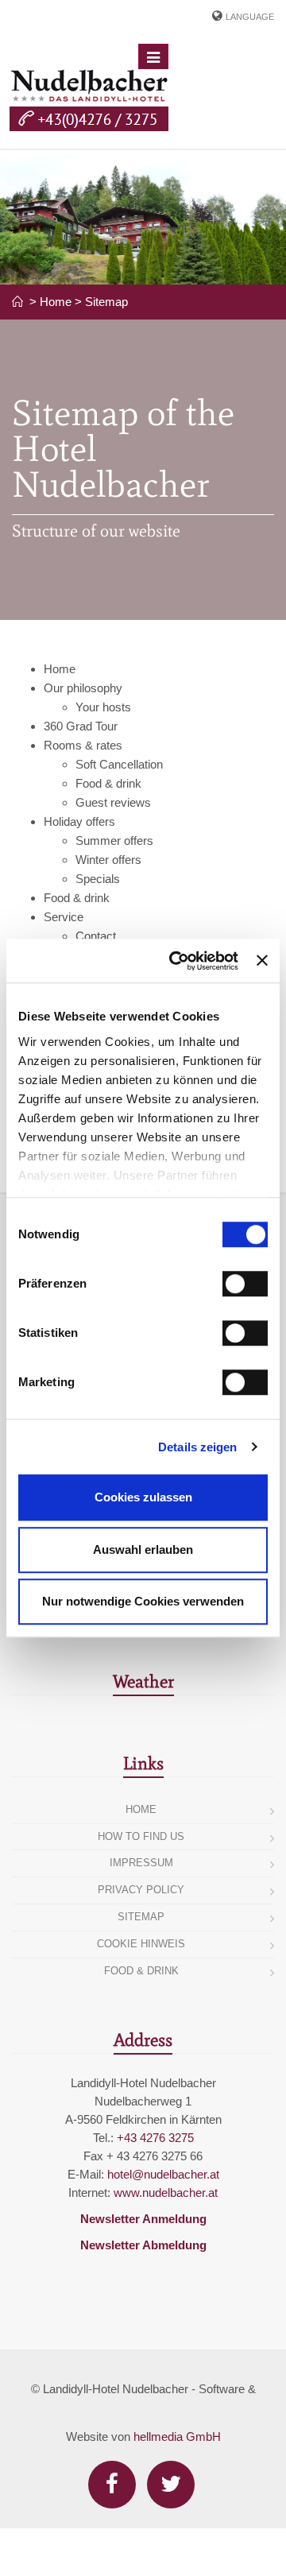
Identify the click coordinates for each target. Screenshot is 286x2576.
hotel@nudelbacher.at (163, 2174)
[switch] (245, 1284)
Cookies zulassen (143, 1497)
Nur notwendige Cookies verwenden (143, 1601)
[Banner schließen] (262, 961)
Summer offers (114, 841)
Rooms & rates (83, 745)
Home (60, 669)
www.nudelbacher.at (166, 2193)
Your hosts (103, 707)
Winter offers (108, 860)
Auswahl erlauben (143, 1549)
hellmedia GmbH (177, 2437)
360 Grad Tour (81, 726)
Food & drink (108, 783)
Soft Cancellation (119, 764)
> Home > (56, 302)
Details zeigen (197, 1447)
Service (64, 917)
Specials (98, 879)
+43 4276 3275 (155, 2138)
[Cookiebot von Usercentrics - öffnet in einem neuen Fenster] (177, 961)
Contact (96, 936)
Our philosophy (83, 688)
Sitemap (106, 302)
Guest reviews (113, 802)
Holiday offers (79, 821)
